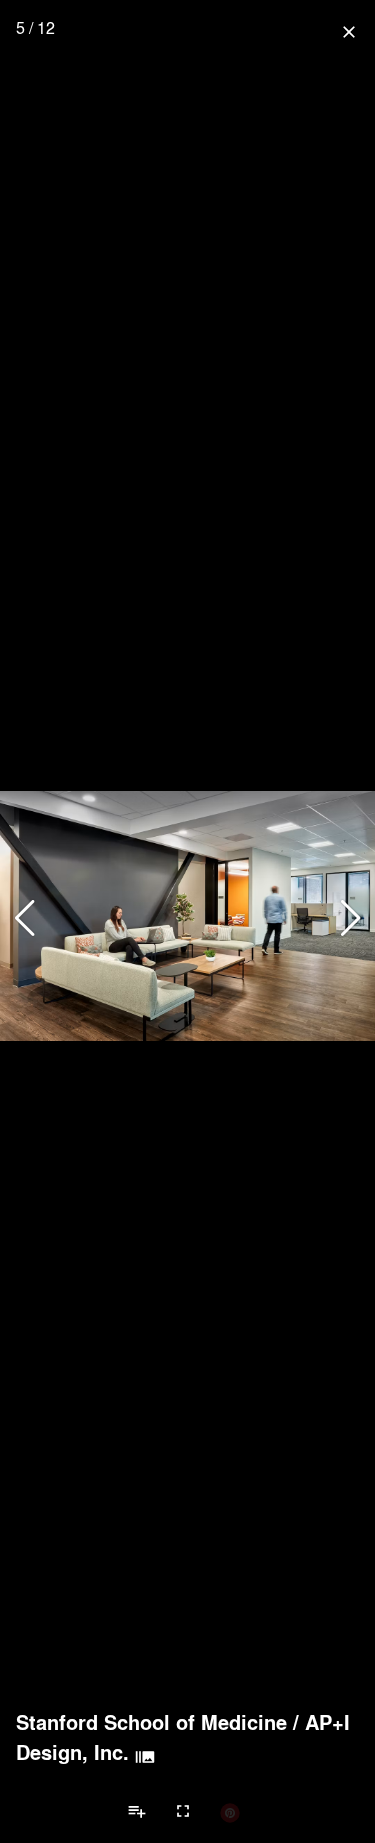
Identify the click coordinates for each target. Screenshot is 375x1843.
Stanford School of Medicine (151, 1722)
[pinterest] (230, 1812)
